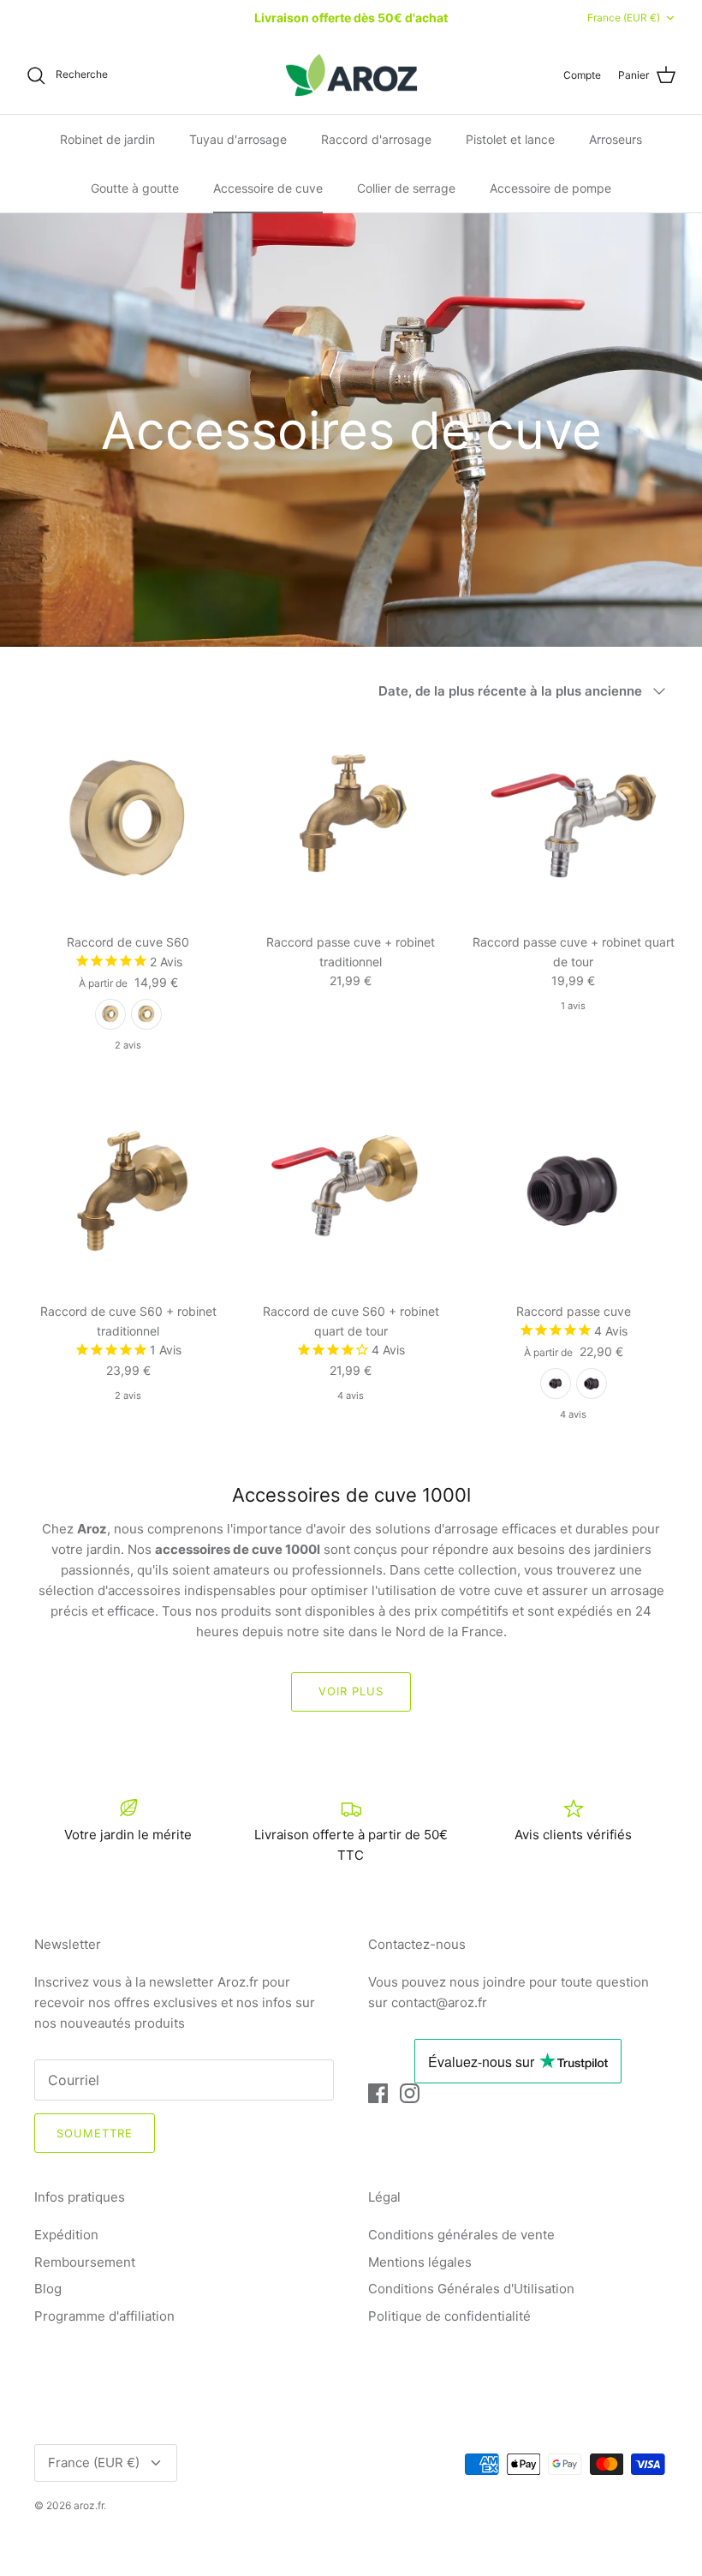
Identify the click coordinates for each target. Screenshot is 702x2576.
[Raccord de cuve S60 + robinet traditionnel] (128, 1191)
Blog (48, 2289)
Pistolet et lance (510, 139)
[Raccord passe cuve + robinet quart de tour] (574, 822)
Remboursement (85, 2262)
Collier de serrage (406, 188)
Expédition (66, 2235)
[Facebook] (378, 2093)
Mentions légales (420, 2262)
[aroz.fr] (351, 75)
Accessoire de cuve (268, 188)
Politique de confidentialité (449, 2316)
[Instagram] (410, 2093)
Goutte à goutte (135, 188)
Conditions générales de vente (461, 2235)
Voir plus (351, 1691)
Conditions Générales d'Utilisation (471, 2289)
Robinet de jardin (107, 139)
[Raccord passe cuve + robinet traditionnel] (351, 822)
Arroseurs (616, 139)
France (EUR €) (624, 18)
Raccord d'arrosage (376, 139)
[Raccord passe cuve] (574, 1191)
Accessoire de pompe (550, 188)
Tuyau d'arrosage (238, 139)
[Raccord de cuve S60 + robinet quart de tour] (351, 1191)
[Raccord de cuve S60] (128, 822)
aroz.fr (89, 2505)
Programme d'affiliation (104, 2316)
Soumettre (95, 2133)
